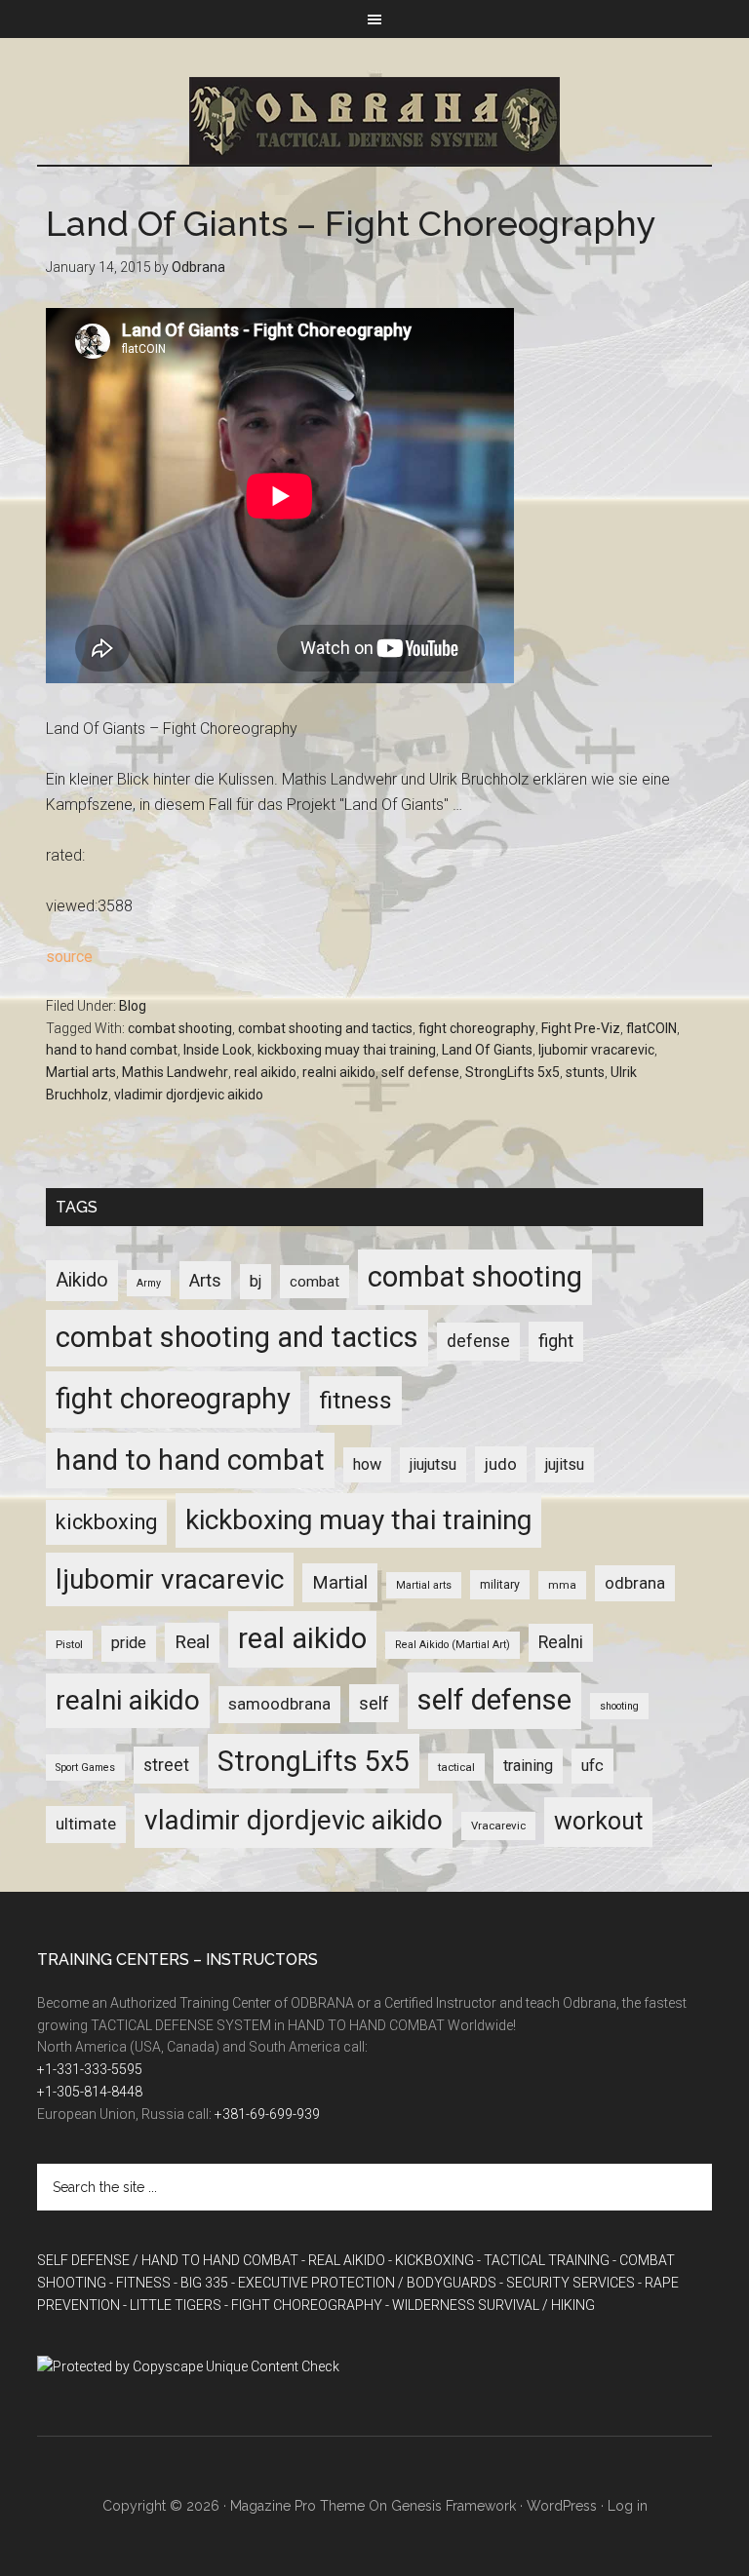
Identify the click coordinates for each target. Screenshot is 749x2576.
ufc (592, 1766)
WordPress (562, 2506)
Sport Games (85, 1768)
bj (256, 1281)
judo (501, 1464)
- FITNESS (140, 2283)
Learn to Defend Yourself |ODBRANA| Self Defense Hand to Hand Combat (374, 121)
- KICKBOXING (431, 2260)
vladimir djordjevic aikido (189, 1095)
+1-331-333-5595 (90, 2069)
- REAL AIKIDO (343, 2260)
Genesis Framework (453, 2506)
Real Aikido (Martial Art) (453, 1645)
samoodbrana (279, 1704)
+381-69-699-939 (267, 2114)
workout (598, 1821)
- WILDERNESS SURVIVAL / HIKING (490, 2305)
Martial (340, 1582)
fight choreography (477, 1028)
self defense (420, 1072)
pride (129, 1643)
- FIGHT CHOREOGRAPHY (303, 2305)
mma (562, 1585)
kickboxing (106, 1522)
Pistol (69, 1644)
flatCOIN (651, 1028)
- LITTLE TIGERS (172, 2305)
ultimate (86, 1824)
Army (149, 1283)
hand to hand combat (112, 1050)
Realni (561, 1642)
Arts (205, 1280)
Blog (133, 1006)
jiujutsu (433, 1464)
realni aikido (339, 1072)
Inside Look (217, 1050)
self (374, 1703)
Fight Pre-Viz (581, 1028)
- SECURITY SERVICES (567, 2283)
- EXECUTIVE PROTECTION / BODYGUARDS (364, 2283)
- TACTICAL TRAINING (543, 2260)
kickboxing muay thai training (347, 1050)
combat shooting (180, 1028)
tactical (456, 1767)
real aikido (265, 1072)
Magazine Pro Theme (297, 2506)
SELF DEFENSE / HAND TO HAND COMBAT (168, 2260)
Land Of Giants (487, 1050)
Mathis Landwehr (175, 1072)
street (166, 1765)
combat (315, 1282)
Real (192, 1642)
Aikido (82, 1280)
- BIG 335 (201, 2283)
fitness (355, 1400)
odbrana (635, 1583)
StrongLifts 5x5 (512, 1072)
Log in (628, 2506)
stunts (585, 1072)
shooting (619, 1706)
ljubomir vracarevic (596, 1050)
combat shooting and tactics (325, 1028)
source (69, 957)
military (500, 1585)
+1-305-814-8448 (90, 2092)
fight (556, 1341)
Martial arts (81, 1072)
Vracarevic (498, 1826)
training (528, 1766)
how (367, 1464)
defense (478, 1341)
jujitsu (565, 1464)
